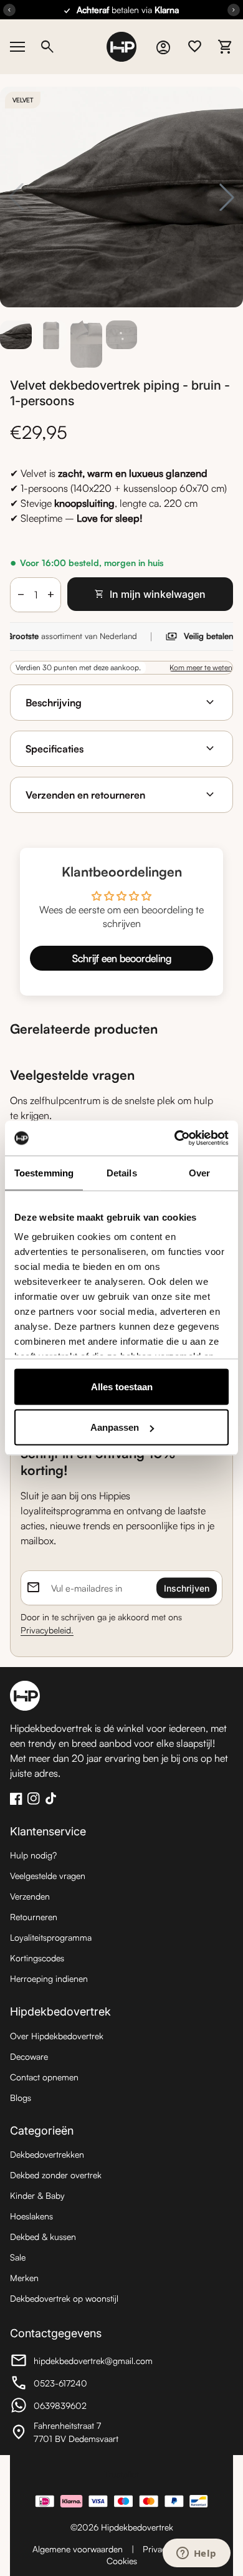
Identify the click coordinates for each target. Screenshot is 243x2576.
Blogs (21, 2098)
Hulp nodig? (33, 1855)
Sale (18, 2257)
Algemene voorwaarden (78, 2549)
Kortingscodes (37, 1958)
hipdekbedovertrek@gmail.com (81, 2362)
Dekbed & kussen (43, 2237)
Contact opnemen (44, 2077)
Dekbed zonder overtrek (56, 2175)
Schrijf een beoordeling (122, 958)
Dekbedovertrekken (47, 2154)
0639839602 (79, 2407)
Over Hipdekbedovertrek (57, 2036)
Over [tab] (199, 1172)
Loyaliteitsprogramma (51, 1937)
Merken (24, 2278)
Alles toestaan (122, 1386)
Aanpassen (115, 1427)
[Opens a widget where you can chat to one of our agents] (196, 2554)
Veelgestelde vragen (48, 1876)
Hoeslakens (31, 2216)
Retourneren (34, 1917)
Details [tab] (122, 1172)
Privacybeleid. (47, 1630)
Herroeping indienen (49, 1978)
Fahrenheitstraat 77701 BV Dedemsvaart (79, 2432)
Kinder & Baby (37, 2195)
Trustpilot (121, 2474)
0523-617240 (79, 2385)
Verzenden (30, 1896)
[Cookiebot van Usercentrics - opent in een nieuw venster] (175, 1138)
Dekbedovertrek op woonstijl (64, 2298)
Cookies (122, 2561)
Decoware (29, 2056)
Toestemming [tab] (44, 1172)
